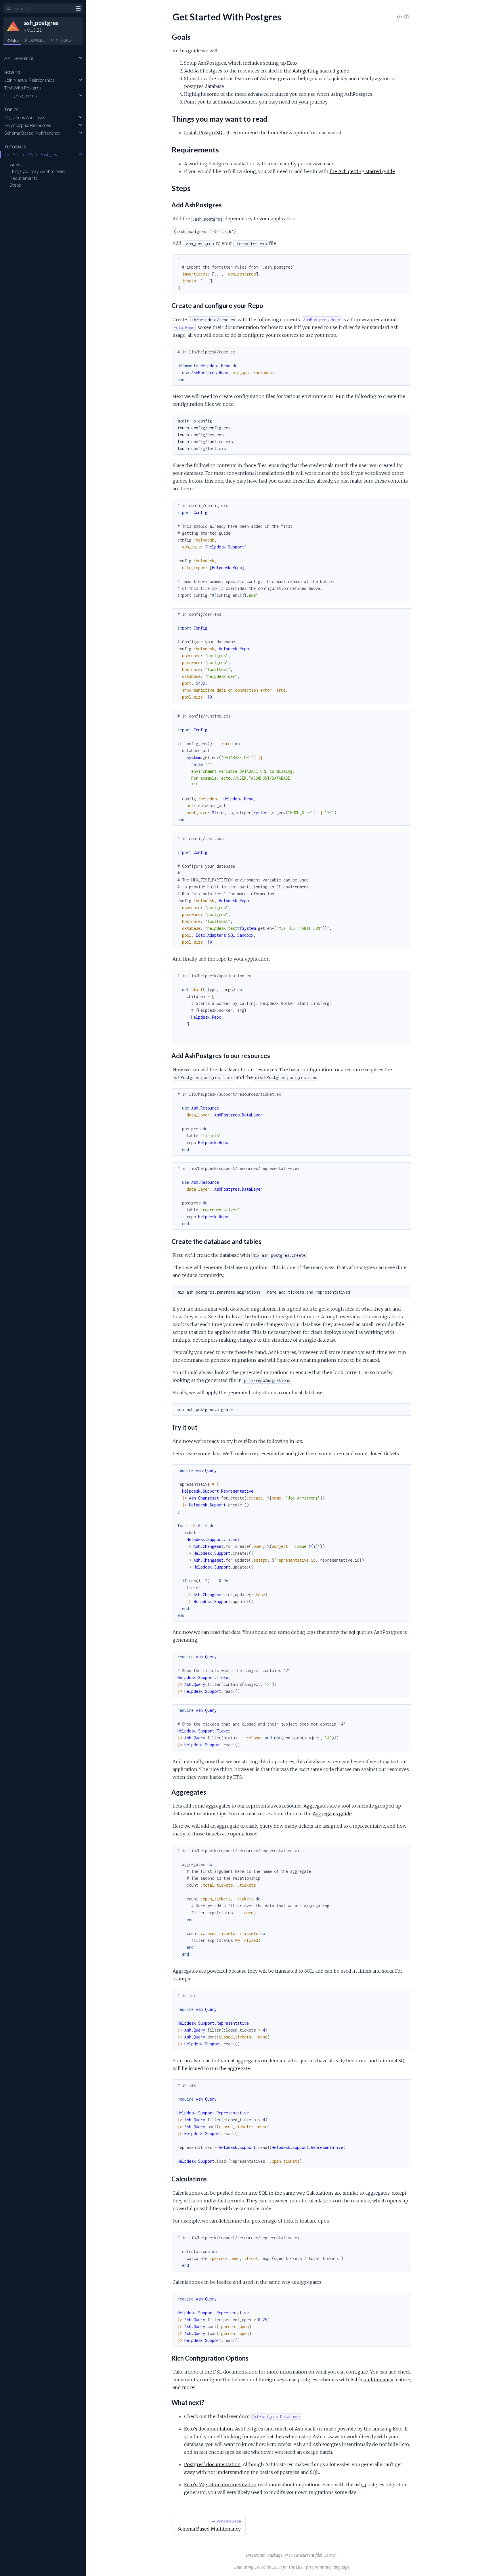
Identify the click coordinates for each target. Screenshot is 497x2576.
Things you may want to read (37, 171)
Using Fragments (21, 95)
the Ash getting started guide (317, 71)
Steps (15, 185)
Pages (12, 40)
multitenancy (378, 2380)
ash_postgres (41, 23)
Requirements (23, 178)
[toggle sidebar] (78, 9)
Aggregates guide (332, 1814)
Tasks (61, 40)
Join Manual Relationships (29, 80)
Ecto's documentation (209, 2429)
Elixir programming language (323, 2567)
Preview (292, 2555)
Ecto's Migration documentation (220, 2485)
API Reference (19, 58)
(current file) (311, 2555)
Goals (15, 164)
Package (275, 2555)
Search (330, 2555)
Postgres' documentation (212, 2464)
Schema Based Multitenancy (32, 133)
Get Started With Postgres (31, 154)
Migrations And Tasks (25, 117)
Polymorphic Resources (28, 125)
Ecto (292, 63)
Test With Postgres (23, 88)
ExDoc (260, 2567)
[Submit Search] (8, 9)
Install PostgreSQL (205, 133)
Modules (35, 40)
